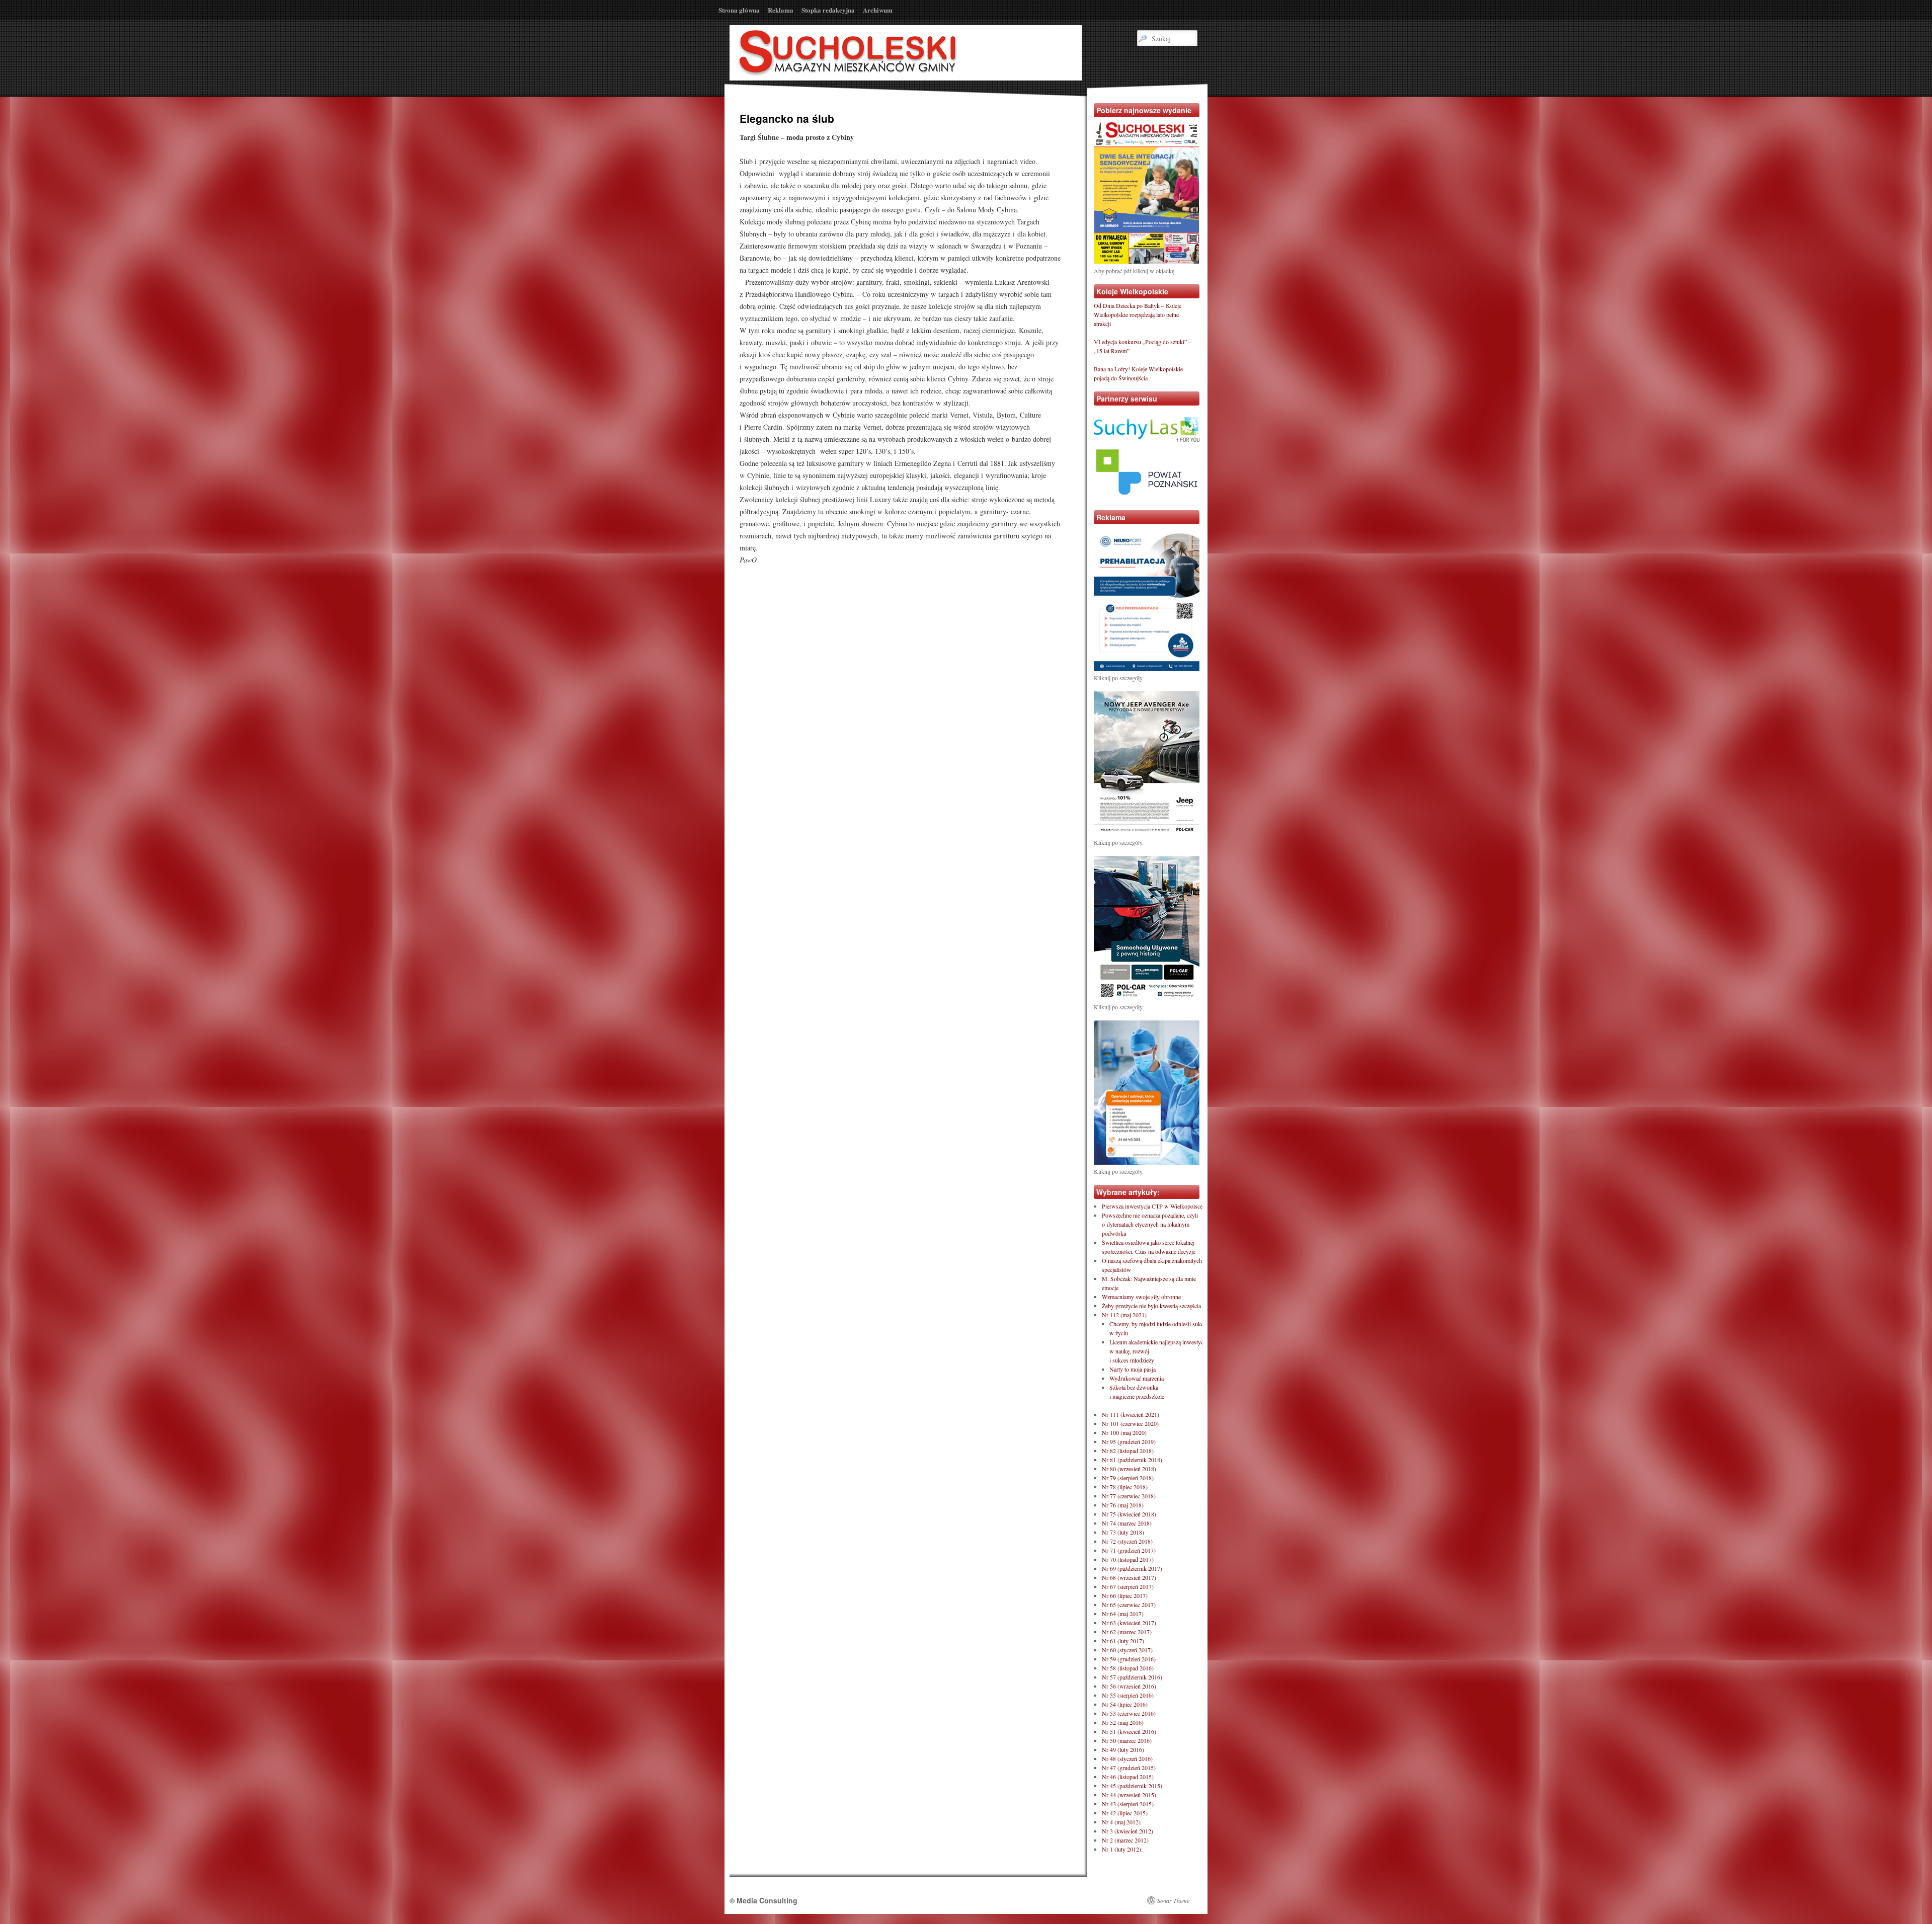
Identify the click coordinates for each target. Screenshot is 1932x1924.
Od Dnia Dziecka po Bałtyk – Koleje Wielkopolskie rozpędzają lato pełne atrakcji (1138, 314)
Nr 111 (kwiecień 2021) (1131, 1414)
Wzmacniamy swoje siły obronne (1141, 1297)
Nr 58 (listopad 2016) (1128, 1668)
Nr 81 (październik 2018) (1132, 1460)
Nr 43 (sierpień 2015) (1128, 1804)
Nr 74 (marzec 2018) (1127, 1523)
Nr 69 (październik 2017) (1132, 1568)
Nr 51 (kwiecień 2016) (1129, 1731)
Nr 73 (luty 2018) (1123, 1532)
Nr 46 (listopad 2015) (1128, 1777)
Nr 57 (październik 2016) (1132, 1677)
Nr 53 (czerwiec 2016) (1129, 1713)
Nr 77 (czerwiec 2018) (1129, 1496)
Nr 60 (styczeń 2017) (1127, 1650)
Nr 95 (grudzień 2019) (1129, 1441)
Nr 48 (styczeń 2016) (1127, 1758)
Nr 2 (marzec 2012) (1125, 1840)
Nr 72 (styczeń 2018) (1127, 1541)
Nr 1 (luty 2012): (1122, 1849)
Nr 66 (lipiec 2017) (1125, 1595)
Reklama (781, 10)
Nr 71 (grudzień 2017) (1129, 1550)
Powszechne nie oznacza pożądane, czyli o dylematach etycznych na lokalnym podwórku (1150, 1224)
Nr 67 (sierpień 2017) (1128, 1586)
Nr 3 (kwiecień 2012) (1128, 1831)
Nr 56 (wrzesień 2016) (1129, 1686)
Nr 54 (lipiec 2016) (1125, 1704)
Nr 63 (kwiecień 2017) (1129, 1623)
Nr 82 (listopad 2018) (1128, 1451)
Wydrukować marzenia (1137, 1378)
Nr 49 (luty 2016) (1123, 1749)
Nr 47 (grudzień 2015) (1129, 1768)
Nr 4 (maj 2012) (1121, 1822)
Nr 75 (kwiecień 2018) (1129, 1514)
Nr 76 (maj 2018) (1123, 1505)
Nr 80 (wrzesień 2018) (1129, 1469)
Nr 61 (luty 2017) (1123, 1641)
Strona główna (739, 10)
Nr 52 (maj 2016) (1123, 1722)
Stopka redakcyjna (828, 10)
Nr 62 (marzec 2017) (1127, 1632)
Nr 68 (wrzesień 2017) (1129, 1577)
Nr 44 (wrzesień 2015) (1129, 1795)
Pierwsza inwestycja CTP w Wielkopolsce (1152, 1206)
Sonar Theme (1173, 1900)
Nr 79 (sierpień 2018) (1128, 1478)
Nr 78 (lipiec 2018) (1125, 1487)
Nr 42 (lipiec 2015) (1125, 1813)
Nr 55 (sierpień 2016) (1128, 1695)
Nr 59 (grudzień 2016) (1129, 1659)
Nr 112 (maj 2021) (1124, 1315)
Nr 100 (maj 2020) (1124, 1432)
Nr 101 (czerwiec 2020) (1130, 1423)
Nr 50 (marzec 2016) (1127, 1740)
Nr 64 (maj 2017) (1123, 1614)
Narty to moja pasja (1133, 1369)
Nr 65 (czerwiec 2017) (1129, 1605)
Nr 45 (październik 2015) (1132, 1786)
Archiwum (878, 10)
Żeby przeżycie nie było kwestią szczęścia (1151, 1306)
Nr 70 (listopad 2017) (1128, 1559)
